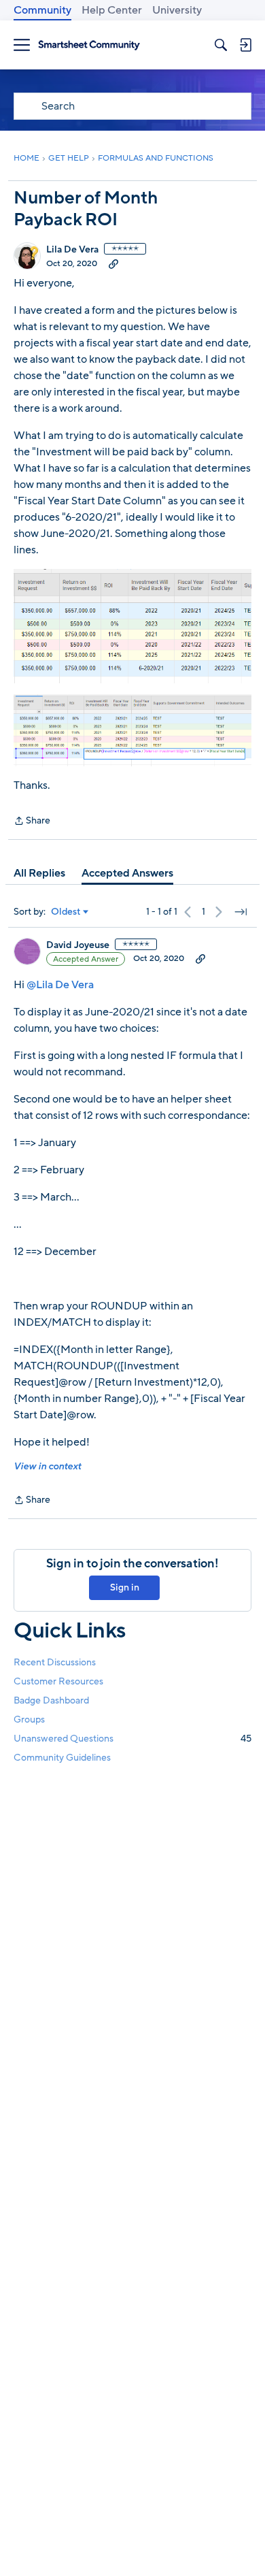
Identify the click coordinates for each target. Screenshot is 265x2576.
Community (42, 10)
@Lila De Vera (60, 985)
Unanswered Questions (132, 1739)
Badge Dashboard (51, 1700)
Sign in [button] (125, 1587)
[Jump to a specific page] (241, 912)
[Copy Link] (113, 263)
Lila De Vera (72, 250)
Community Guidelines (62, 1758)
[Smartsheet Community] (89, 45)
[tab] (39, 873)
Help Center (112, 10)
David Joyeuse (78, 945)
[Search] (221, 45)
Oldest (66, 912)
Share (32, 821)
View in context (47, 1466)
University (177, 10)
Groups (29, 1719)
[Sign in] (245, 45)
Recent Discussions (55, 1662)
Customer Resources (58, 1681)
